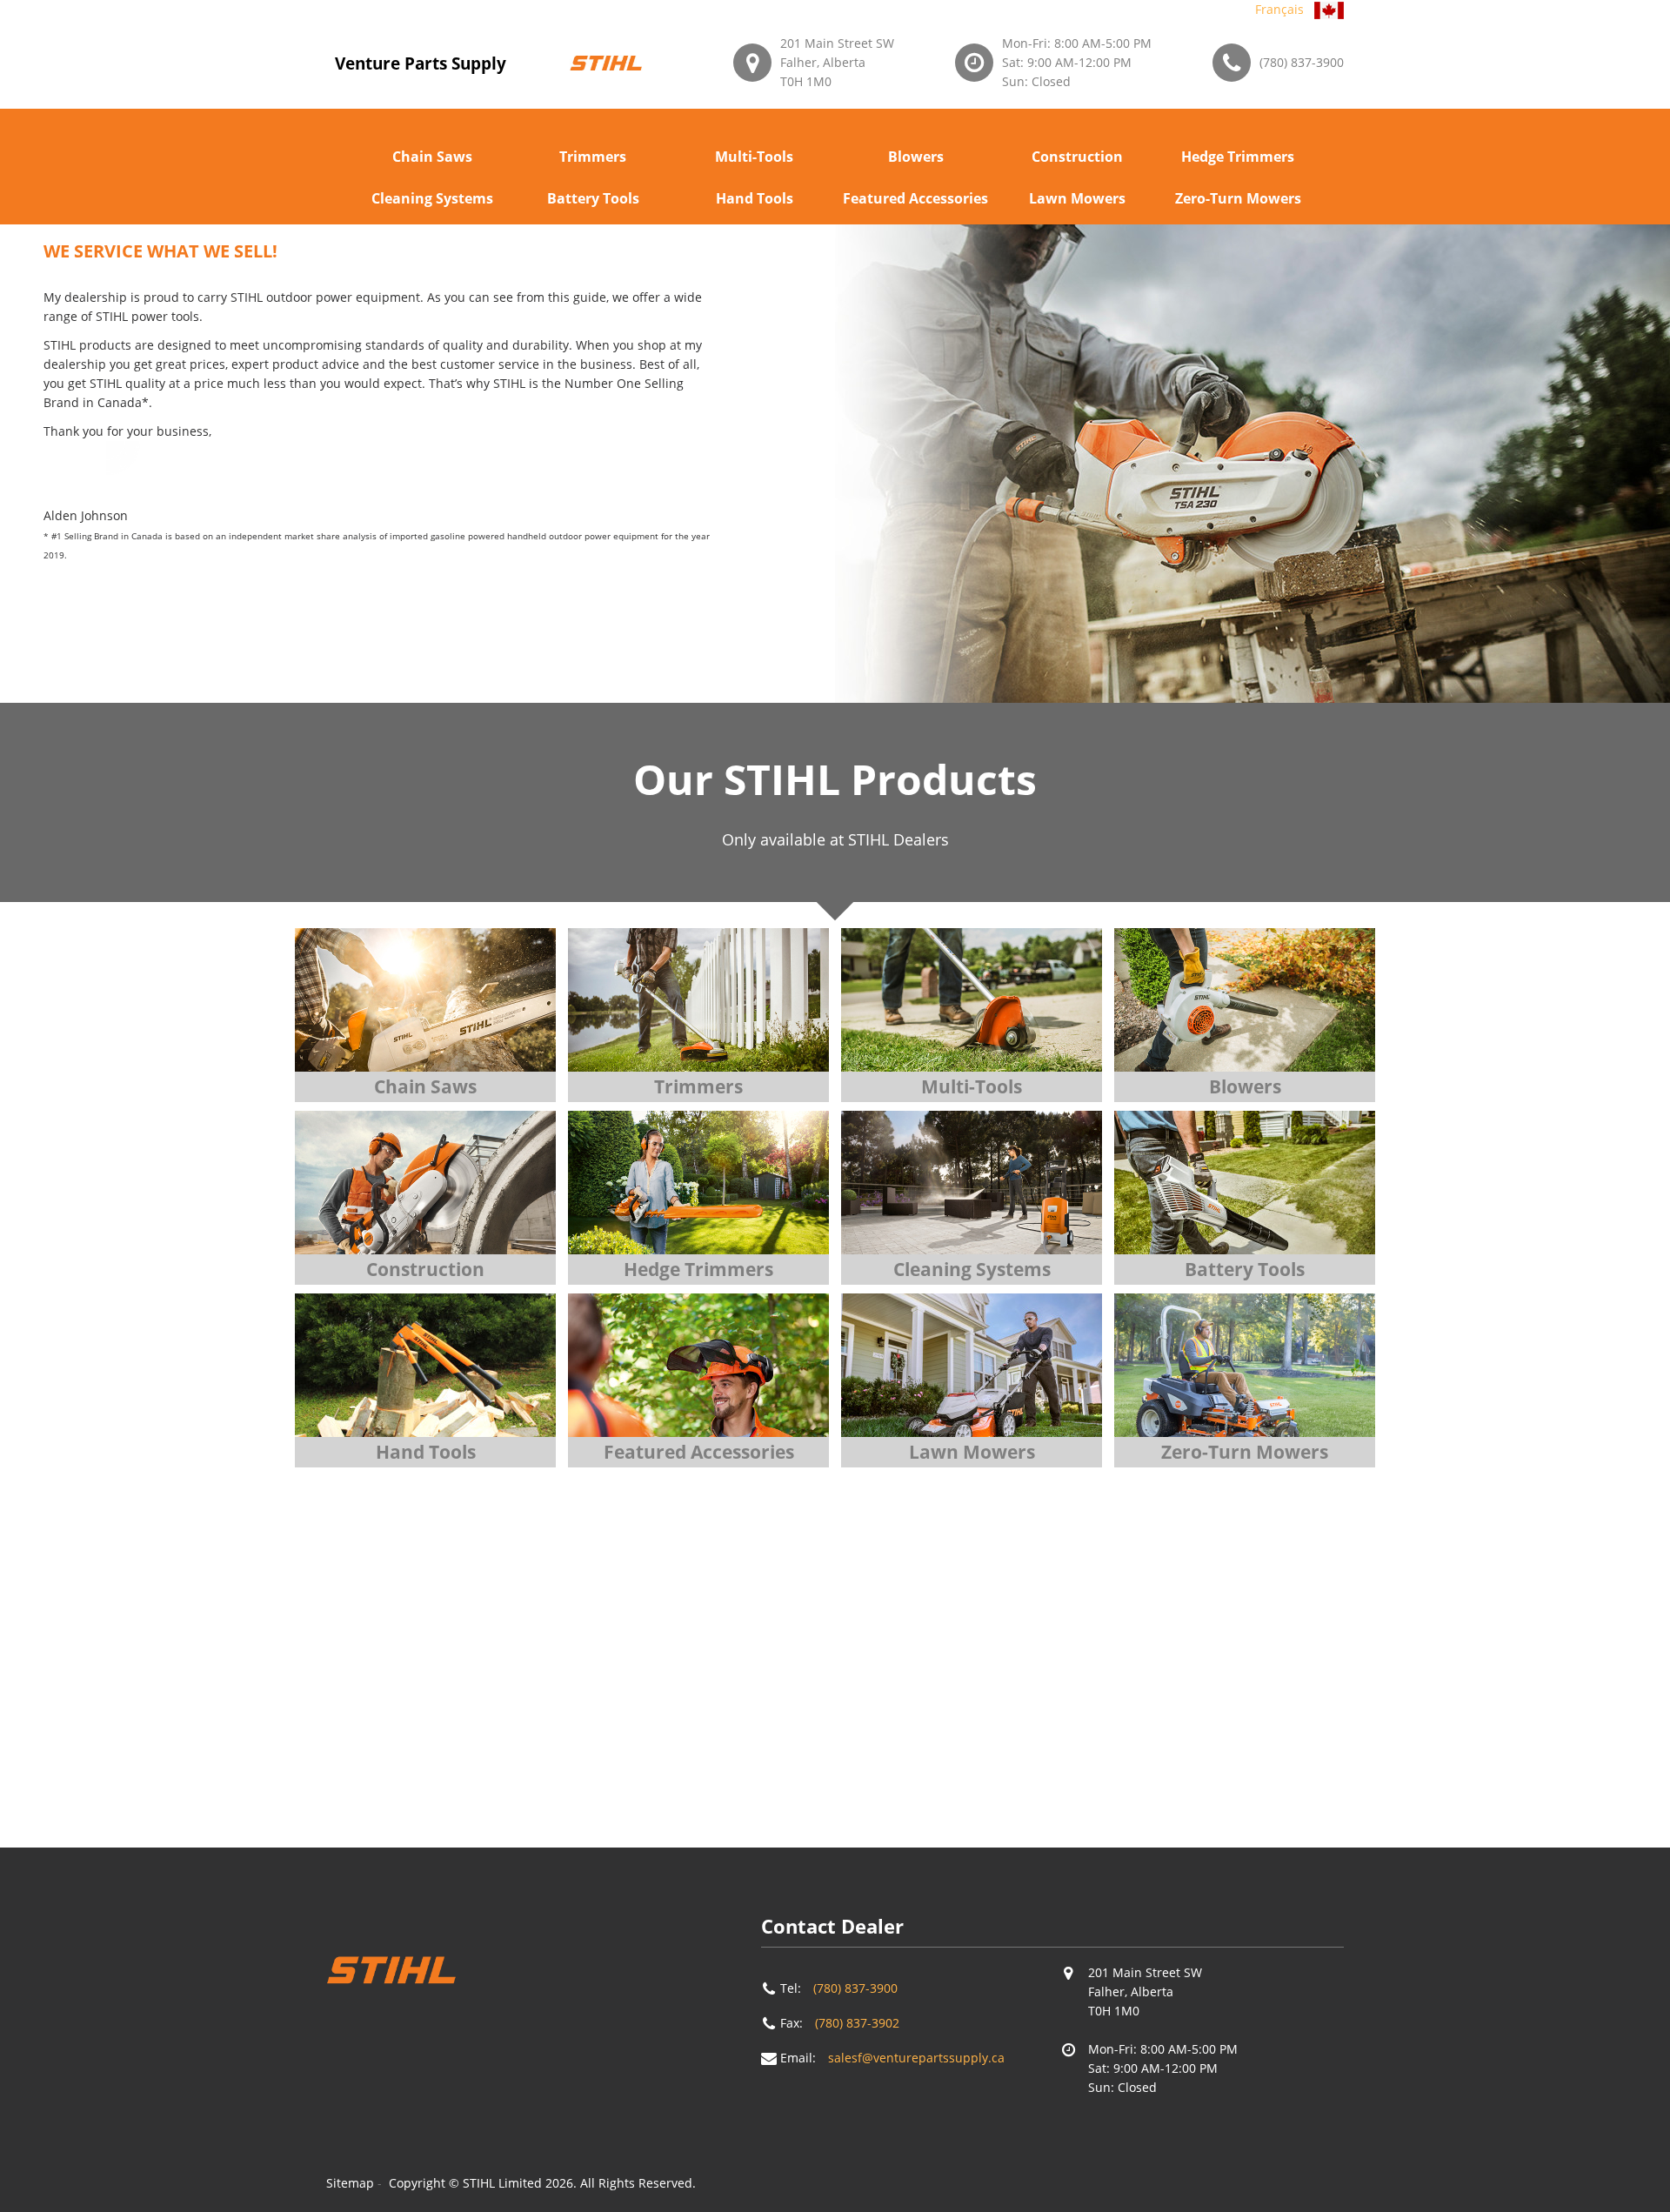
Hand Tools (755, 198)
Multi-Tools (754, 157)
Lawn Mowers (1077, 198)
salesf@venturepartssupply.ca (916, 2058)
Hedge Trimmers (1238, 157)
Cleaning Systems (432, 198)
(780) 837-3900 (1302, 62)
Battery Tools (593, 198)
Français (1279, 9)
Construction (1077, 157)
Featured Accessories (915, 198)
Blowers (916, 157)
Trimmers (593, 157)
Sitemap (350, 2183)
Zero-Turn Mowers (1238, 198)
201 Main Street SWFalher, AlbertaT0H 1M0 (837, 62)
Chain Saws (432, 157)
